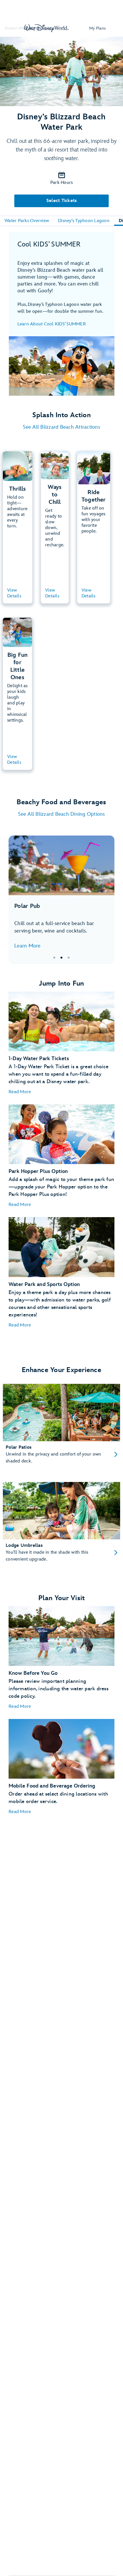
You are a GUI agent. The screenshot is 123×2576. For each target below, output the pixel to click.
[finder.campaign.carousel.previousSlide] (17, 900)
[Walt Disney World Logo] (46, 28)
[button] (20, 1092)
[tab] (61, 900)
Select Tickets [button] (62, 201)
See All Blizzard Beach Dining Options (61, 814)
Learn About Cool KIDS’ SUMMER (52, 324)
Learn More (27, 946)
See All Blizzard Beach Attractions (61, 427)
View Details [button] (14, 593)
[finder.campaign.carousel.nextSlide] (106, 900)
